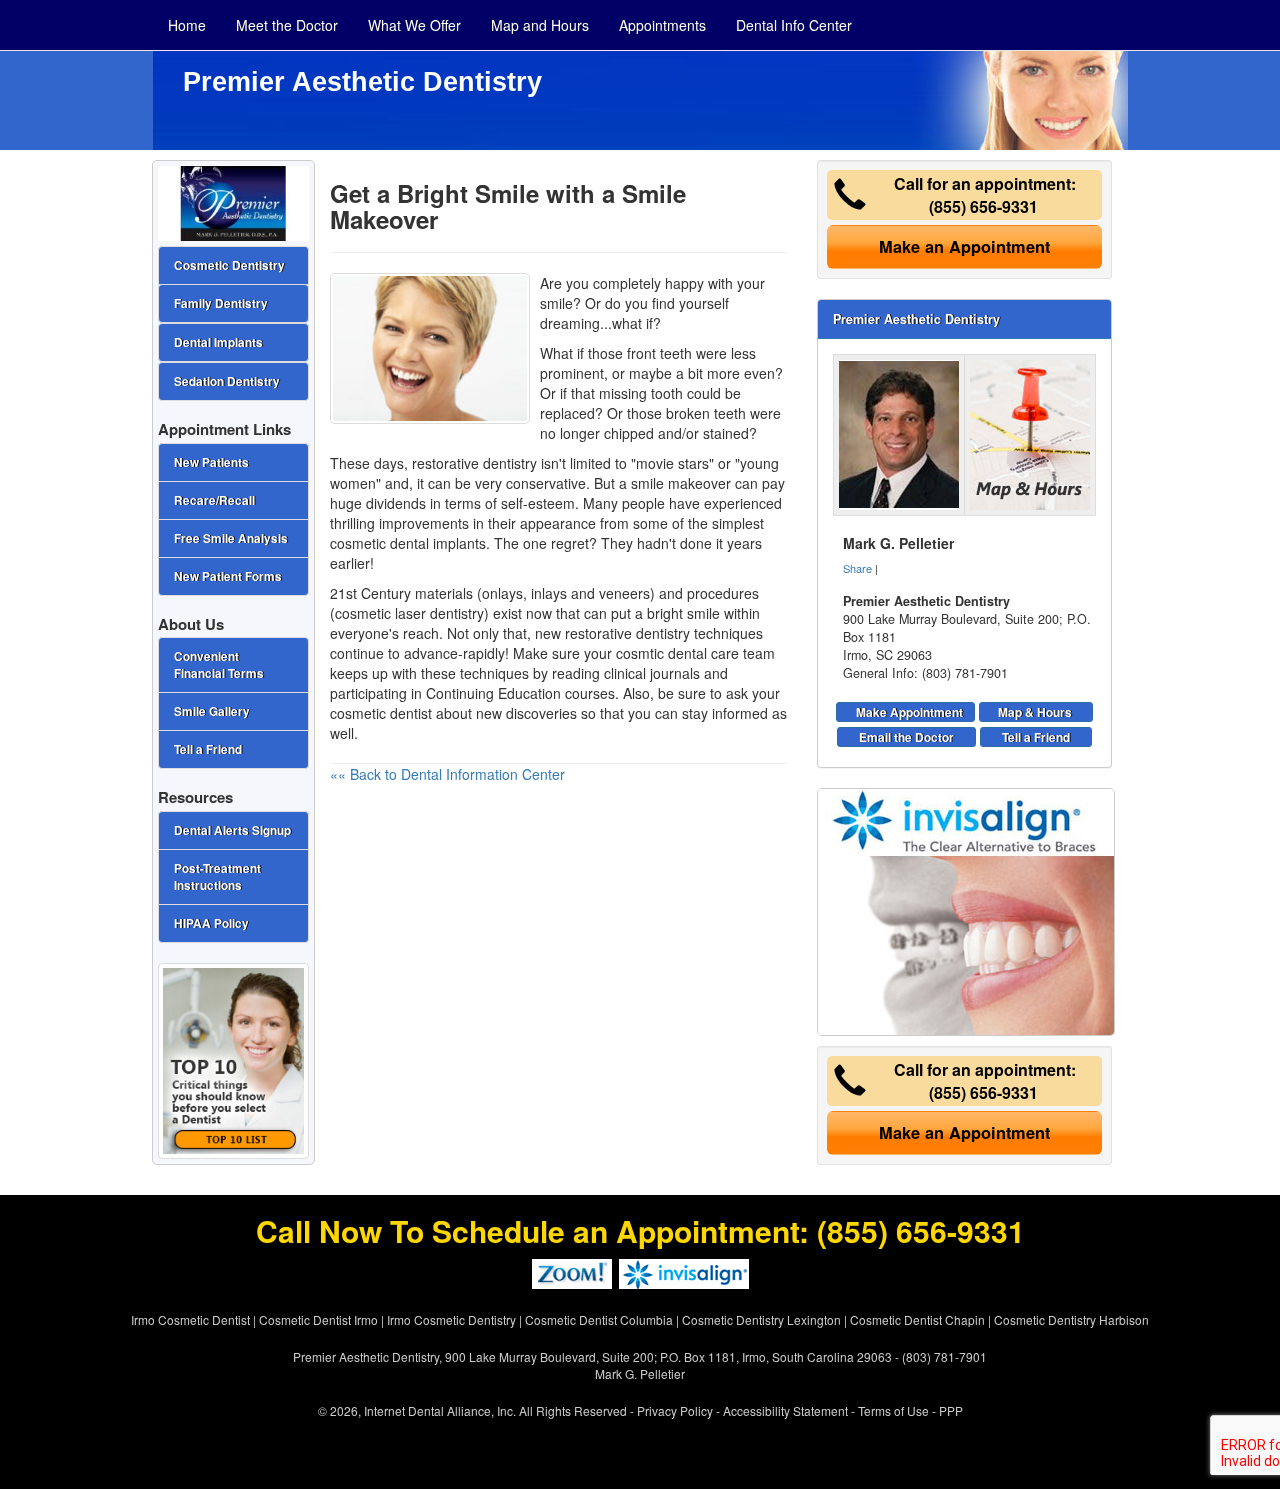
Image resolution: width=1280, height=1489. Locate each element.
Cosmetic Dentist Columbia (599, 1319)
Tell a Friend (1036, 737)
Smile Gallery (212, 711)
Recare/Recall (214, 500)
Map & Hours (1035, 712)
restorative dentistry (474, 463)
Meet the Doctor (287, 25)
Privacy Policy (675, 1410)
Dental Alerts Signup (232, 830)
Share (857, 568)
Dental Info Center (794, 25)
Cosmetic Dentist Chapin (917, 1319)
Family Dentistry (221, 303)
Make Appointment (909, 712)
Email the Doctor (906, 737)
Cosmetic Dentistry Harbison (1071, 1319)
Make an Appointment (964, 246)
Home (187, 25)
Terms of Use (893, 1410)
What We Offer (414, 25)
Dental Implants (218, 342)
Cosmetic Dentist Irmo (318, 1319)
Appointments (662, 25)
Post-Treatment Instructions (217, 877)
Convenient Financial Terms (219, 665)
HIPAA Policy (211, 923)
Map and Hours (540, 25)
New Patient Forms (228, 576)
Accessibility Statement (785, 1410)
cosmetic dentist (381, 713)
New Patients (211, 462)
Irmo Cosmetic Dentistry (451, 1319)
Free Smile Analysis (231, 538)
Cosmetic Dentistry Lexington (761, 1319)
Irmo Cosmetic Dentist (190, 1319)
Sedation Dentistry (227, 381)
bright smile (683, 613)
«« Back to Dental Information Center (447, 774)
